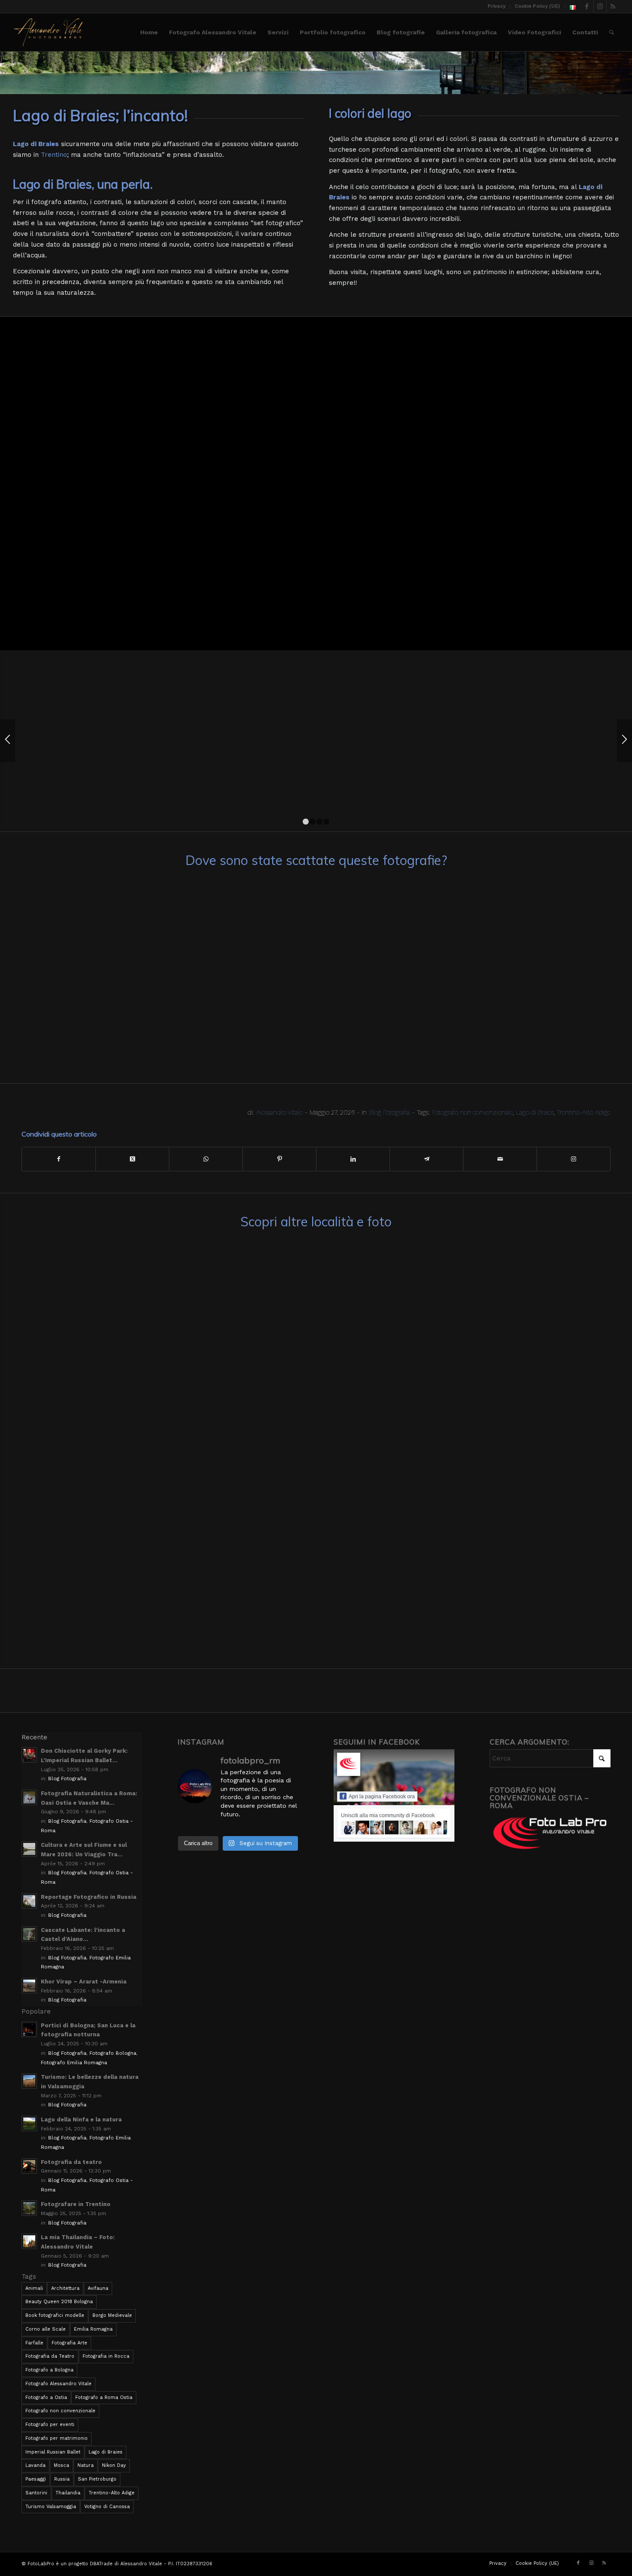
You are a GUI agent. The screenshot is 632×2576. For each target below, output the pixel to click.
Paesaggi (36, 2479)
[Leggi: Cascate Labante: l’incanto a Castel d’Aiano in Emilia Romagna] (29, 1934)
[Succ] (624, 741)
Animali (34, 2288)
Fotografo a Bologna (49, 2370)
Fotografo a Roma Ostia (104, 2397)
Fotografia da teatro (71, 2162)
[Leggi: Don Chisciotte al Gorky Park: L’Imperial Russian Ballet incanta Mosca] (29, 1755)
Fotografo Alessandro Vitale (58, 2384)
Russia (62, 2479)
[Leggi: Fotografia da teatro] (29, 2166)
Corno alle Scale (46, 2329)
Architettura (65, 2288)
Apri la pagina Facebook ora (382, 1797)
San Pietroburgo (97, 2479)
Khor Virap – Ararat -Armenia (84, 1982)
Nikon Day (114, 2465)
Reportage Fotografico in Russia (89, 1897)
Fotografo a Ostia (46, 2397)
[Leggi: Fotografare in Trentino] (29, 2208)
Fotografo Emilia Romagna (74, 2063)
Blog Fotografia (389, 1112)
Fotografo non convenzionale (472, 1112)
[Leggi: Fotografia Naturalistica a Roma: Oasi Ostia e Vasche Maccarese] (29, 1797)
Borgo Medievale (112, 2315)
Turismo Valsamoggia (51, 2507)
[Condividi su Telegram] (426, 1159)
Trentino (54, 155)
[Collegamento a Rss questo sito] (613, 6)
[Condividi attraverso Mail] (500, 1159)
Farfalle (34, 2343)
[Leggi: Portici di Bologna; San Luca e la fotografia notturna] (29, 2029)
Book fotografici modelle (55, 2315)
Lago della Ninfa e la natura (81, 2119)
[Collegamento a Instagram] (600, 6)
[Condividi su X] (132, 1159)
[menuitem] (497, 6)
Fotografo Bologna (113, 2053)
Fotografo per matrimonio (57, 2438)
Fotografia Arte (69, 2343)
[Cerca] (612, 32)
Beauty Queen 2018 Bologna (59, 2302)
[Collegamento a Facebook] (587, 6)
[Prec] (8, 741)
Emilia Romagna (93, 2329)
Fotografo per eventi (50, 2425)
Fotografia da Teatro (50, 2356)
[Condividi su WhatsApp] (206, 1159)
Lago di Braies (535, 1112)
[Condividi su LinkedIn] (353, 1159)
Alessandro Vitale (279, 1112)
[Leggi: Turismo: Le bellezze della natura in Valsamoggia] (29, 2081)
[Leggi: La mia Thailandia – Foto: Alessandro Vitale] (29, 2241)
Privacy (497, 6)
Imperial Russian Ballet (53, 2452)
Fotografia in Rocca (106, 2356)
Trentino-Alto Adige (584, 1112)
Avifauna (98, 2288)
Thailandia (68, 2493)
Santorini (36, 2493)
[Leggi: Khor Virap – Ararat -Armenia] (29, 1986)
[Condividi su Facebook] (59, 1159)
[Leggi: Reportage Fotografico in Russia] (29, 1901)
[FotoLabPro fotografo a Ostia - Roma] (48, 32)
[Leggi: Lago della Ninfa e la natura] (29, 2124)
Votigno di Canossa (107, 2507)
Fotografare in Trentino (76, 2204)
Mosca (61, 2465)
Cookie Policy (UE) (537, 6)
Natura (86, 2465)
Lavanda (35, 2465)
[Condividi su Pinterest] (279, 1159)
